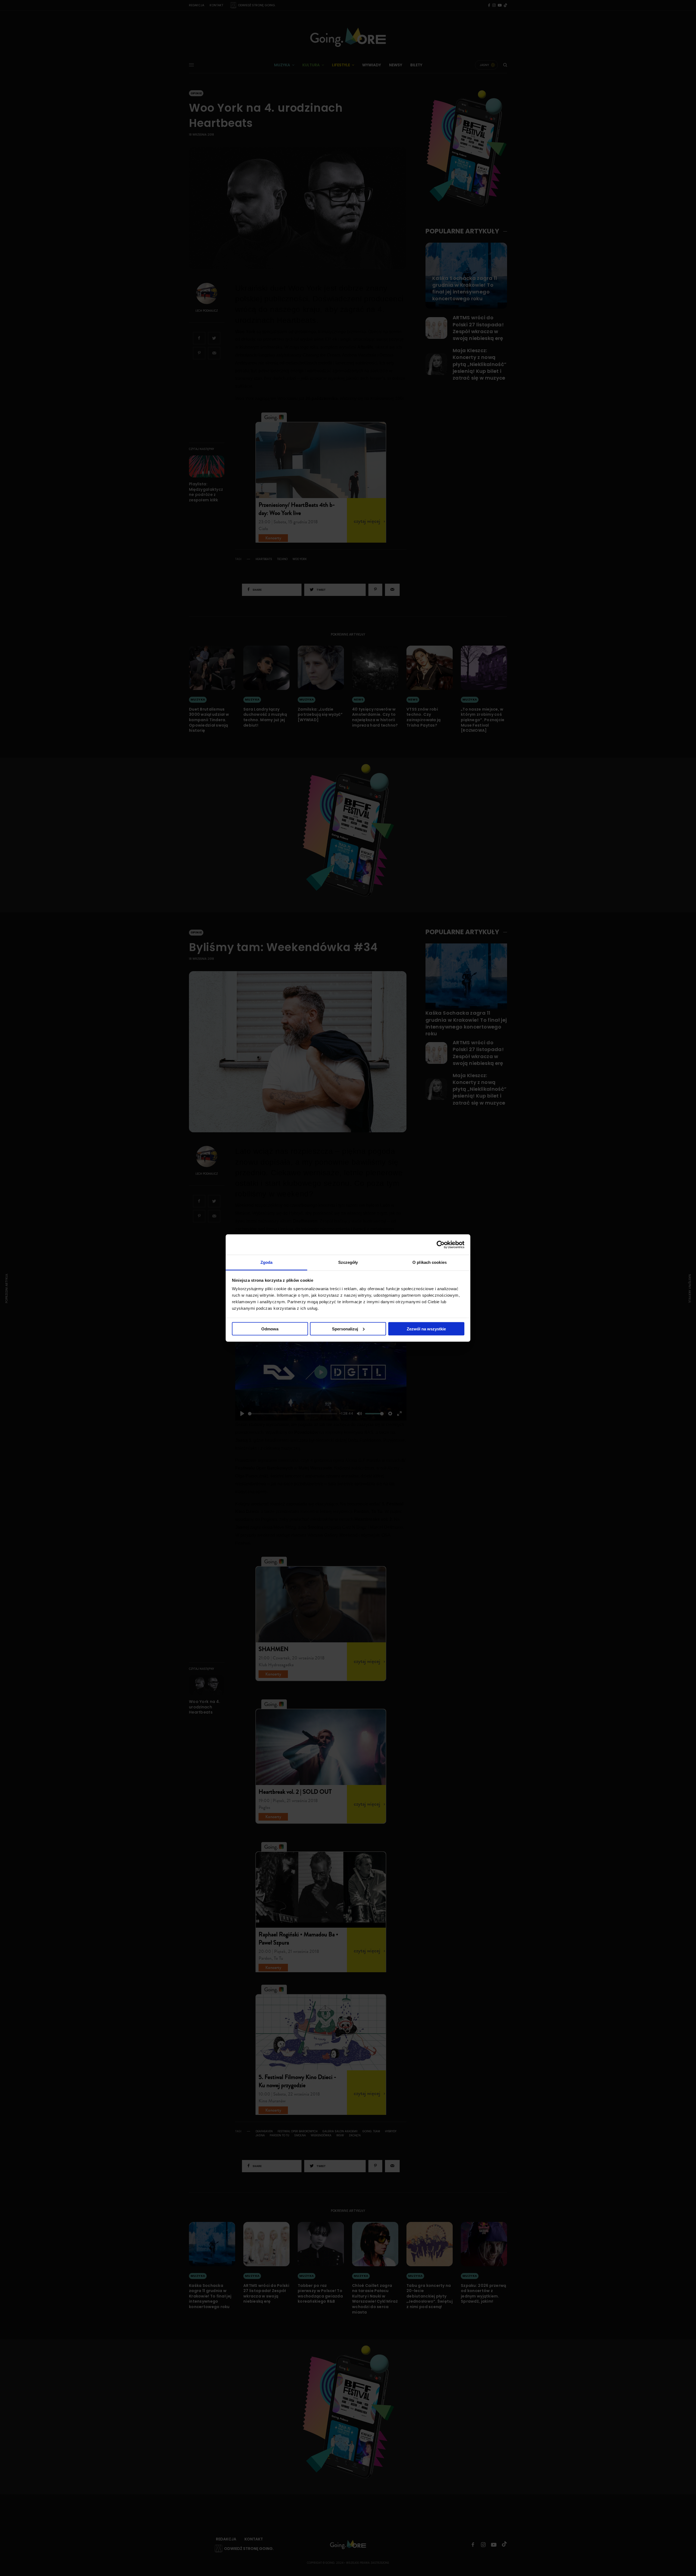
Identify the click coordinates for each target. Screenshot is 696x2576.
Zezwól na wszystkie (426, 1329)
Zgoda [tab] (267, 1262)
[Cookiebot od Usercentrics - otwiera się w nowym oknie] (441, 1245)
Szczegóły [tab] (348, 1262)
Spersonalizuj (345, 1329)
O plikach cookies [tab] (430, 1262)
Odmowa (270, 1329)
